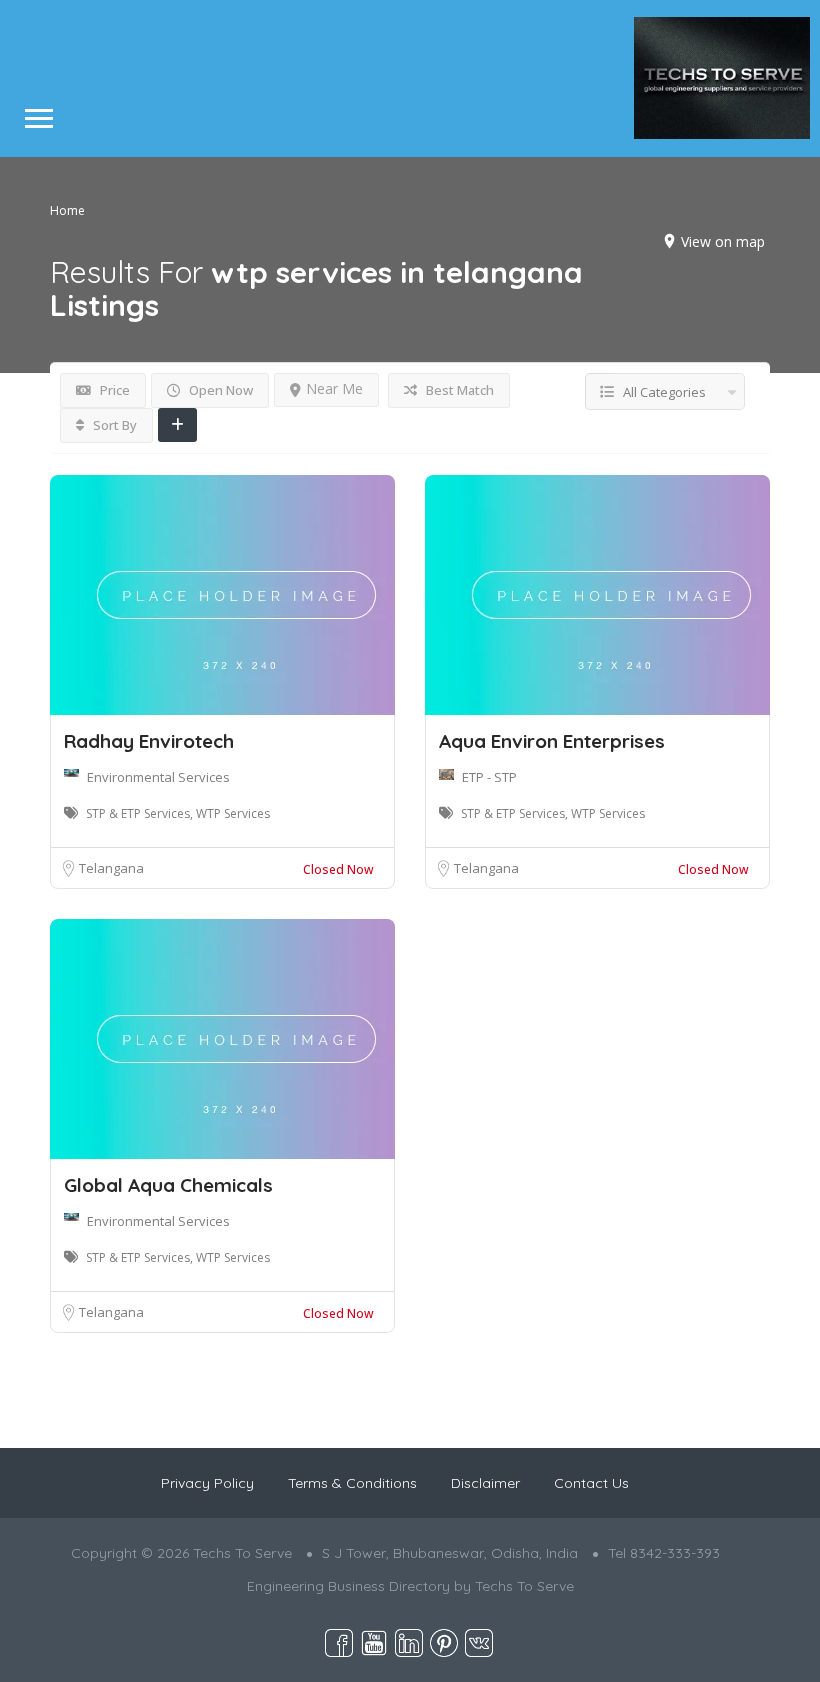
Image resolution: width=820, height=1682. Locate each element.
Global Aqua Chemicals (168, 1185)
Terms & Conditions (352, 1483)
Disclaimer (485, 1483)
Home (67, 209)
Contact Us (591, 1483)
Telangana (111, 868)
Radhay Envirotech (149, 741)
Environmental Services (158, 777)
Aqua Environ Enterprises (552, 741)
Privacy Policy (207, 1483)
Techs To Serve (524, 1586)
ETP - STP (489, 777)
